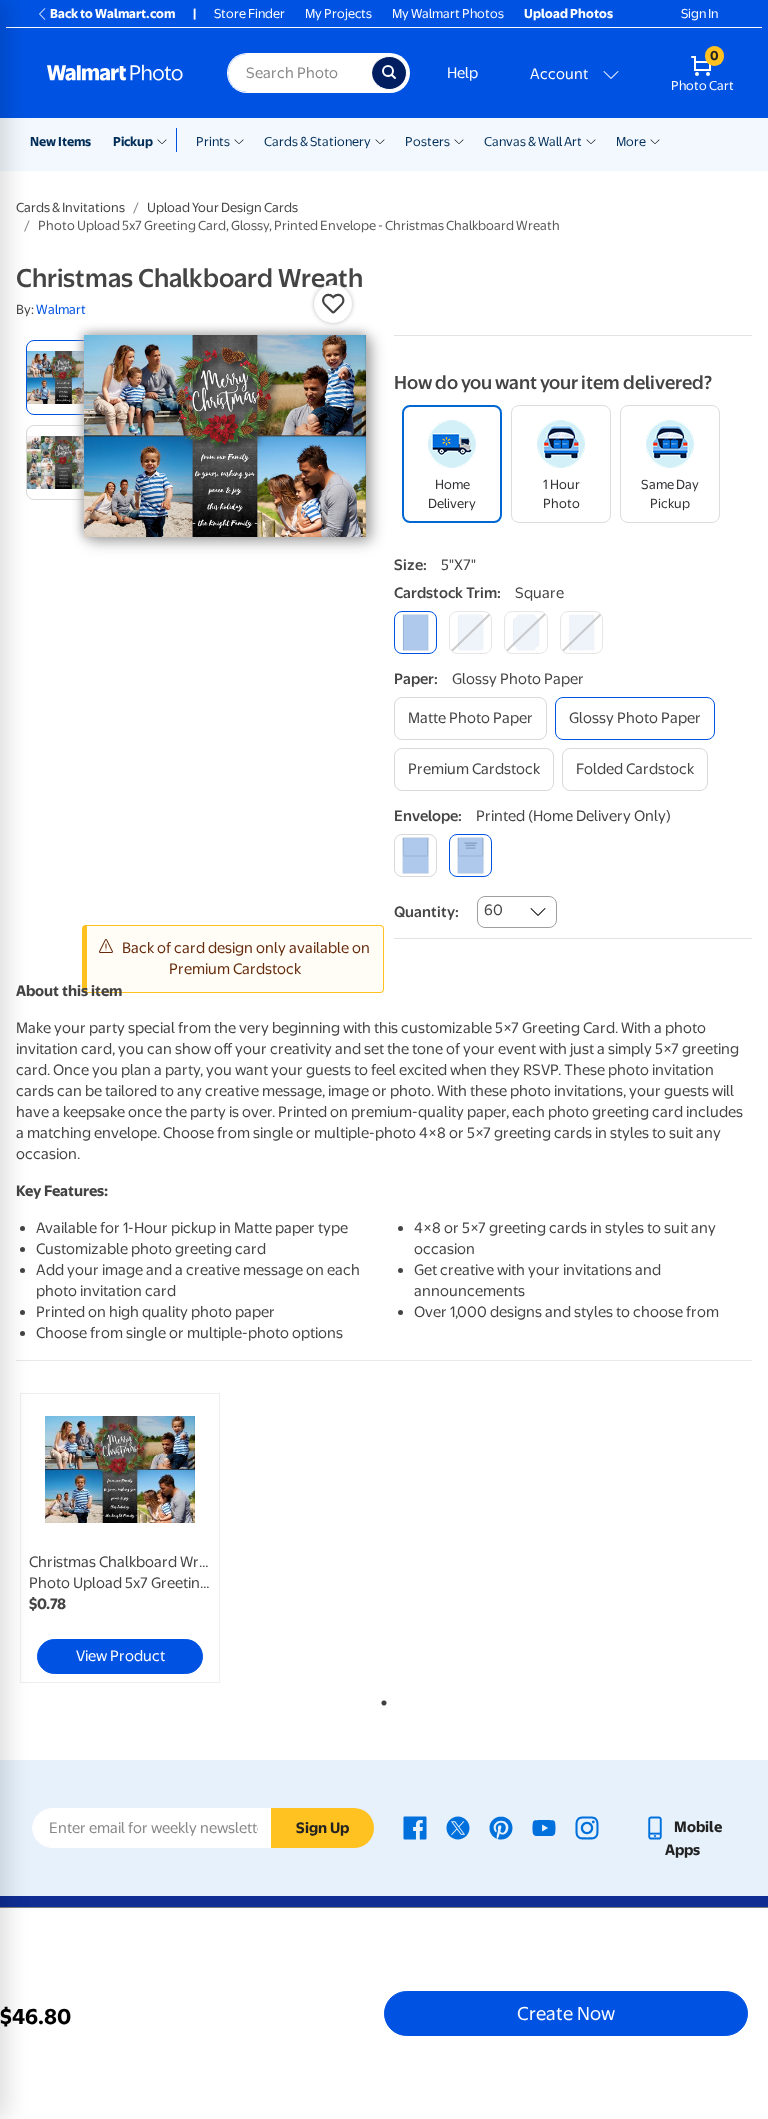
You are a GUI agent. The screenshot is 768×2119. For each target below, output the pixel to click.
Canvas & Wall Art (533, 141)
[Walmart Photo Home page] (115, 73)
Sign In (699, 13)
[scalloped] (581, 632)
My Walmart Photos (448, 13)
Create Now (566, 2013)
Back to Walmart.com (112, 13)
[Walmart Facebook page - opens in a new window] (415, 1827)
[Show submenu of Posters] (459, 140)
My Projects (338, 13)
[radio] (63, 377)
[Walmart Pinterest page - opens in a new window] (501, 1827)
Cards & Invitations (70, 207)
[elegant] (525, 632)
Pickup (133, 141)
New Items (60, 141)
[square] (415, 632)
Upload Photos (568, 13)
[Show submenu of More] (655, 140)
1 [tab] (380, 1699)
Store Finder (249, 13)
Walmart (61, 309)
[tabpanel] (139, 1538)
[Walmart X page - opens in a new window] (458, 1827)
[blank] (415, 855)
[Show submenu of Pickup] (166, 140)
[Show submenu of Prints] (239, 140)
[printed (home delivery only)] (470, 855)
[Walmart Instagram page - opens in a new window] (587, 1827)
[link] (120, 1538)
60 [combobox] (493, 910)
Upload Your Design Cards (222, 207)
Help (462, 73)
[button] (333, 304)
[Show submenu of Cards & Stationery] (380, 140)
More (631, 141)
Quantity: (426, 912)
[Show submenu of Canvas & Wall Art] (591, 140)
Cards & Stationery (317, 141)
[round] (470, 632)
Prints (213, 141)
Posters (427, 141)
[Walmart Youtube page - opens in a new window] (544, 1827)
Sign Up (322, 1828)
